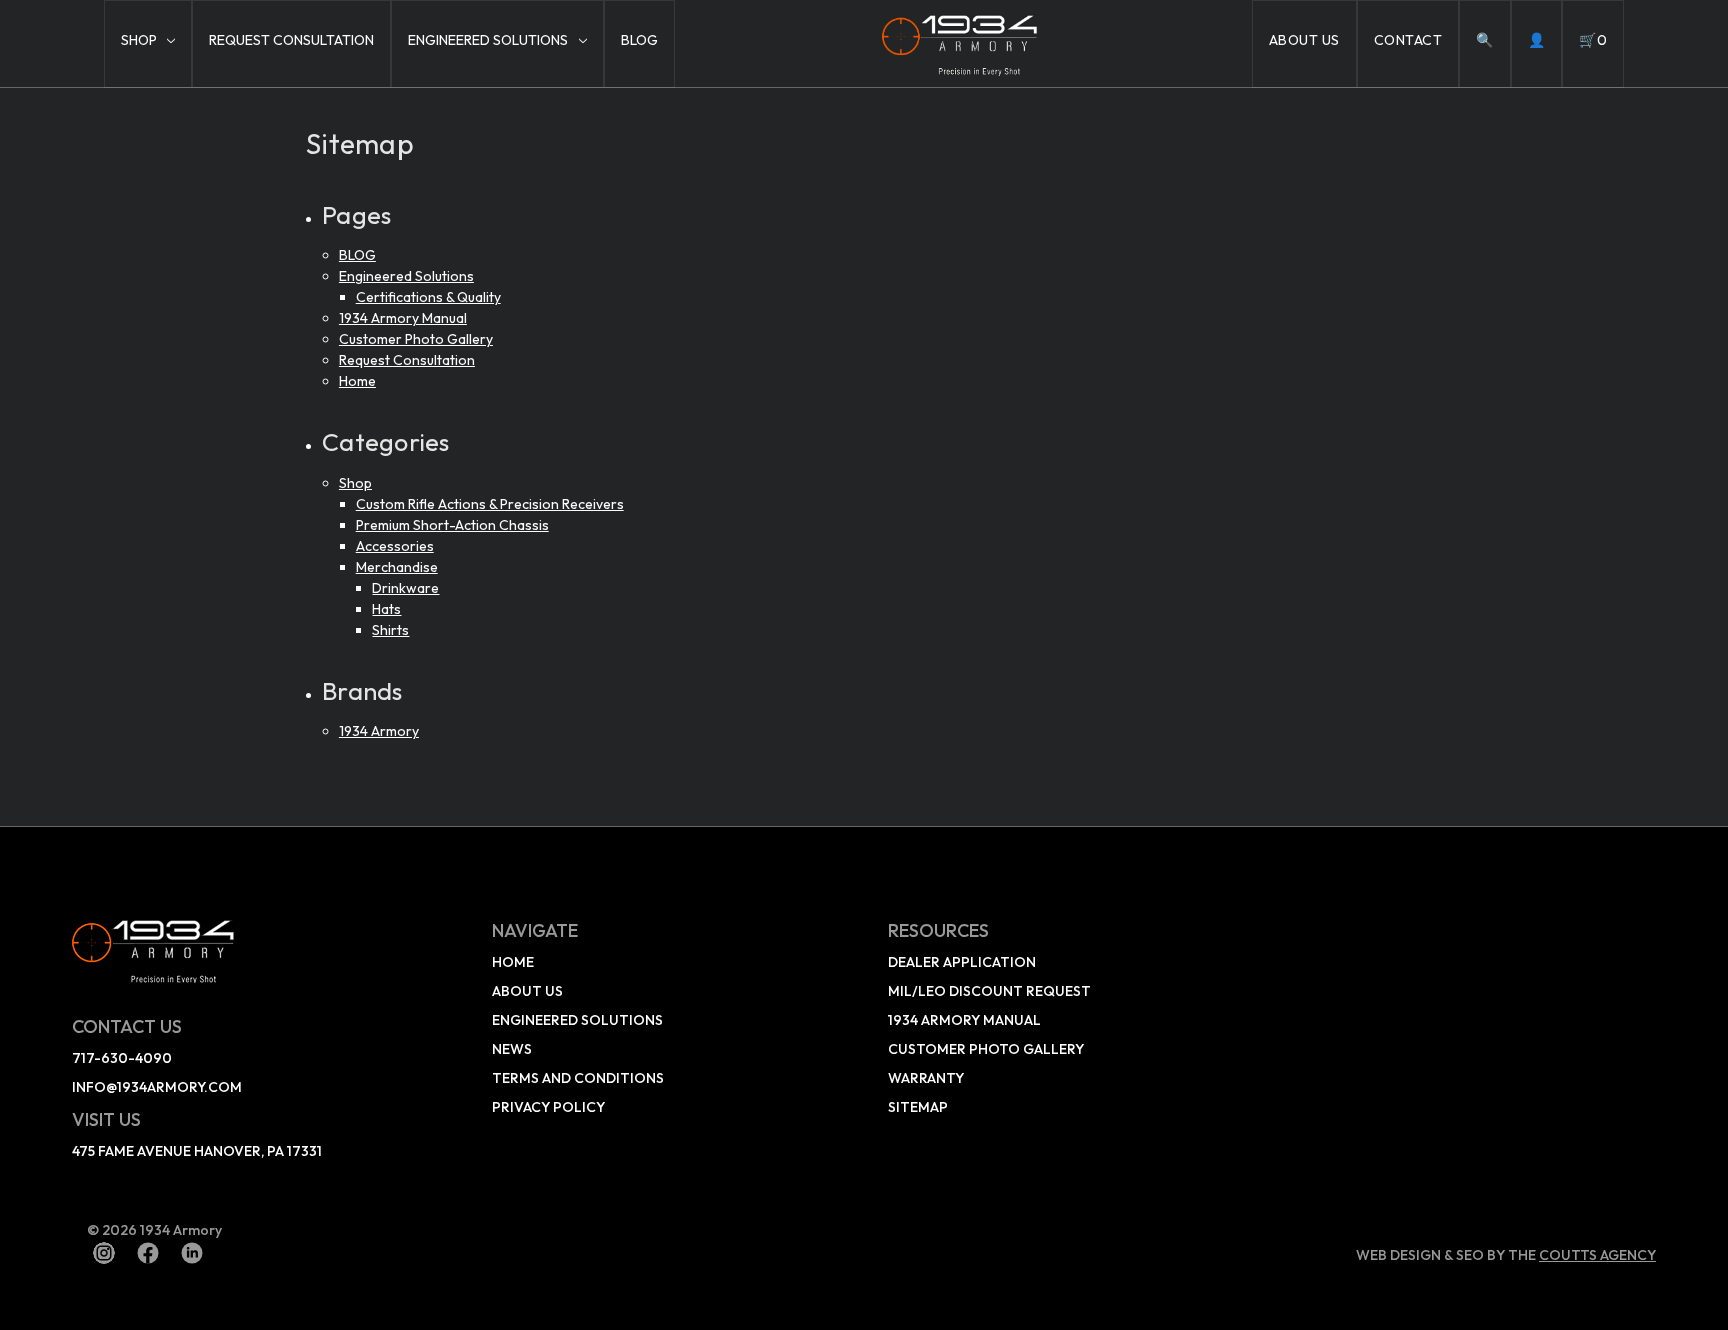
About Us (1304, 40)
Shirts (390, 630)
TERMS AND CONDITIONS (578, 1078)
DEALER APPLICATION (962, 962)
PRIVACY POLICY (548, 1107)
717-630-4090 (122, 1058)
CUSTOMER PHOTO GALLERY (986, 1049)
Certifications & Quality (428, 297)
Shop (139, 40)
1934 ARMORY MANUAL (964, 1020)
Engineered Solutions (488, 40)
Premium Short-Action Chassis (452, 525)
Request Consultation (291, 40)
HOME (513, 962)
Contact (1408, 40)
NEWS (512, 1049)
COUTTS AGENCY (1597, 1255)
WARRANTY (926, 1078)
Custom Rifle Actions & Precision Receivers (490, 504)
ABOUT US (527, 991)
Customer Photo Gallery (416, 339)
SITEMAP (918, 1107)
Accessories (395, 546)
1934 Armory (379, 731)
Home (357, 381)
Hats (386, 609)
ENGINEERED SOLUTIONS (577, 1020)
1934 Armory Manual (403, 318)
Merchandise (397, 567)
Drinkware (405, 588)
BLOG (639, 40)
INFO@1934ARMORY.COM (157, 1087)
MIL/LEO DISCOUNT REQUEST (989, 991)
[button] (265, 950)
